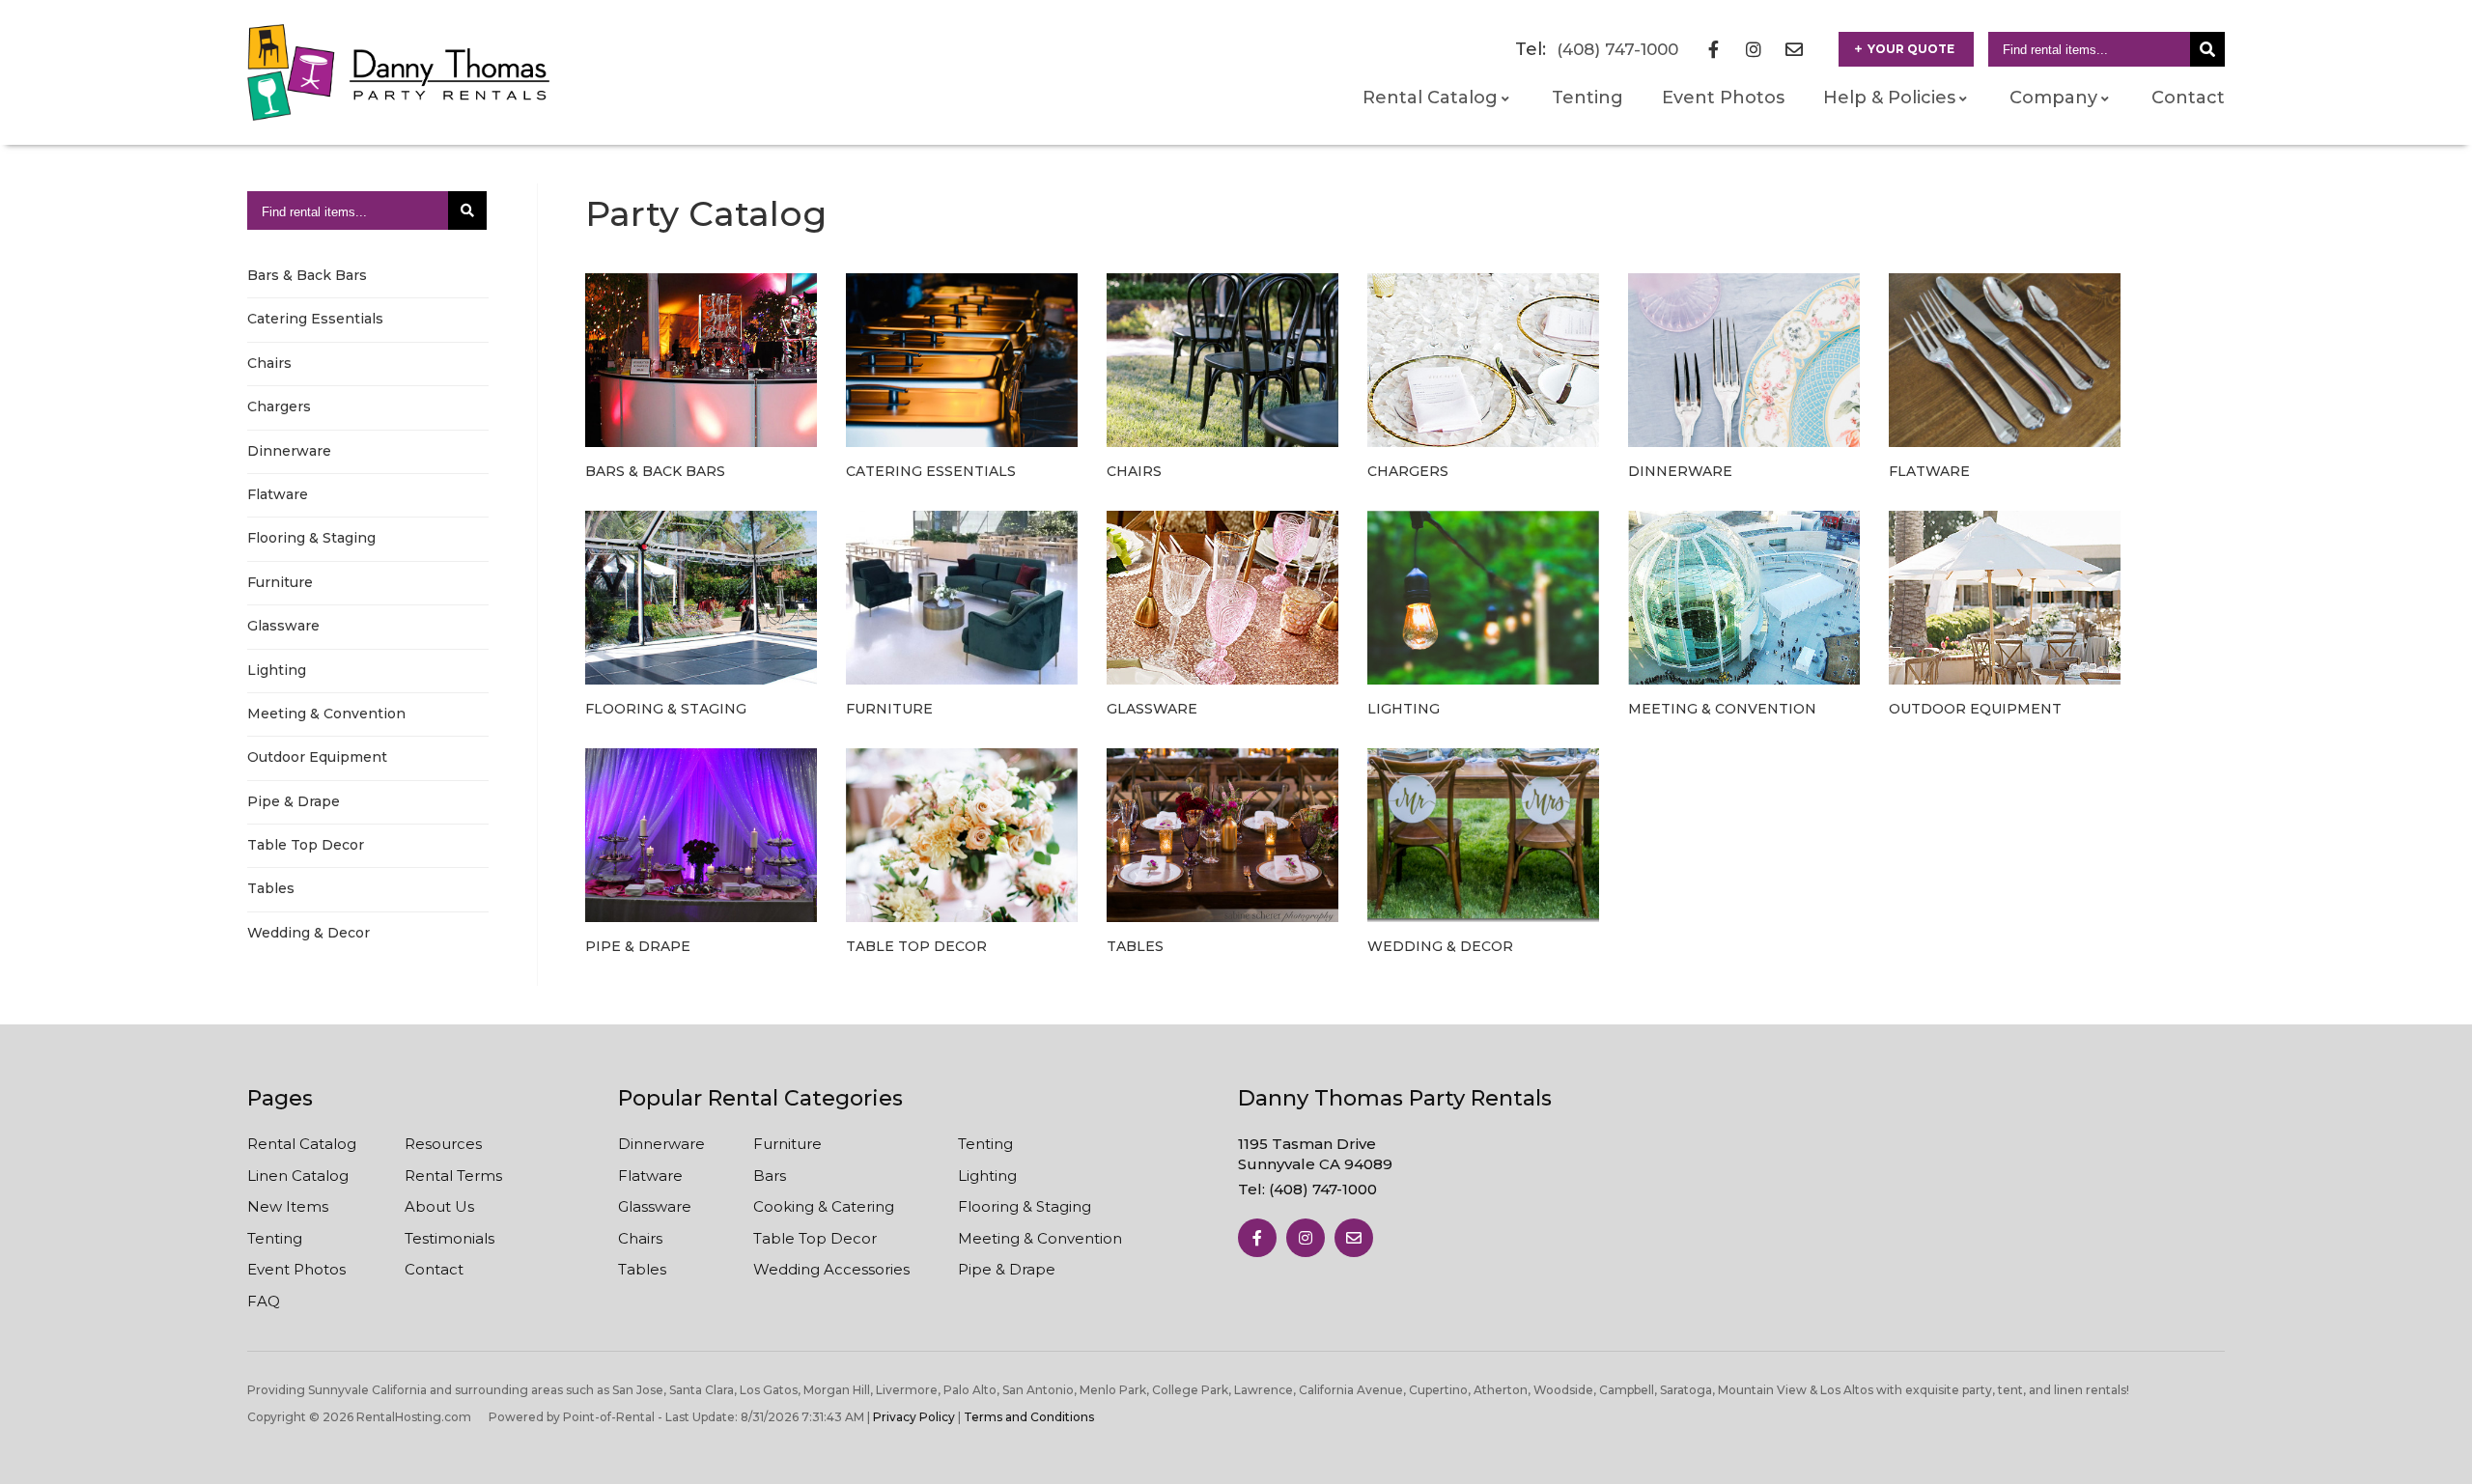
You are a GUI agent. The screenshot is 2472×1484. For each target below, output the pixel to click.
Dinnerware (289, 451)
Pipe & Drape (294, 801)
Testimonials (449, 1238)
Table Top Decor (306, 845)
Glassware (283, 626)
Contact (2188, 98)
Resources (443, 1144)
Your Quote (1911, 49)
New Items (288, 1206)
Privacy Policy (914, 1417)
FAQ (264, 1301)
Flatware (278, 494)
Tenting (1587, 98)
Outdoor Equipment (317, 757)
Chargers (279, 406)
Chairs (269, 363)
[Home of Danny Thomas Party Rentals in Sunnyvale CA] (398, 72)
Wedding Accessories (831, 1269)
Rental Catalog (302, 1144)
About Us (439, 1206)
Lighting (277, 670)
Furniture (280, 582)
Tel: (1307, 1189)
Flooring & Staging (311, 538)
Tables (271, 888)
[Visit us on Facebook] (1257, 1238)
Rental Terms (453, 1176)
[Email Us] (1354, 1238)
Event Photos (1723, 98)
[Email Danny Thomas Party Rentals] (1794, 49)
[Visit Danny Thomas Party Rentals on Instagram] (1754, 49)
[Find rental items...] (2207, 49)
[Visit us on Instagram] (1306, 1238)
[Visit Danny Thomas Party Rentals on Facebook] (1713, 49)
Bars (770, 1176)
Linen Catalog (298, 1176)
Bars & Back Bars (307, 275)
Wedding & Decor (309, 933)
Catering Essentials (315, 319)
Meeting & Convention (326, 714)
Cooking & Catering (824, 1206)
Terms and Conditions (1029, 1417)
